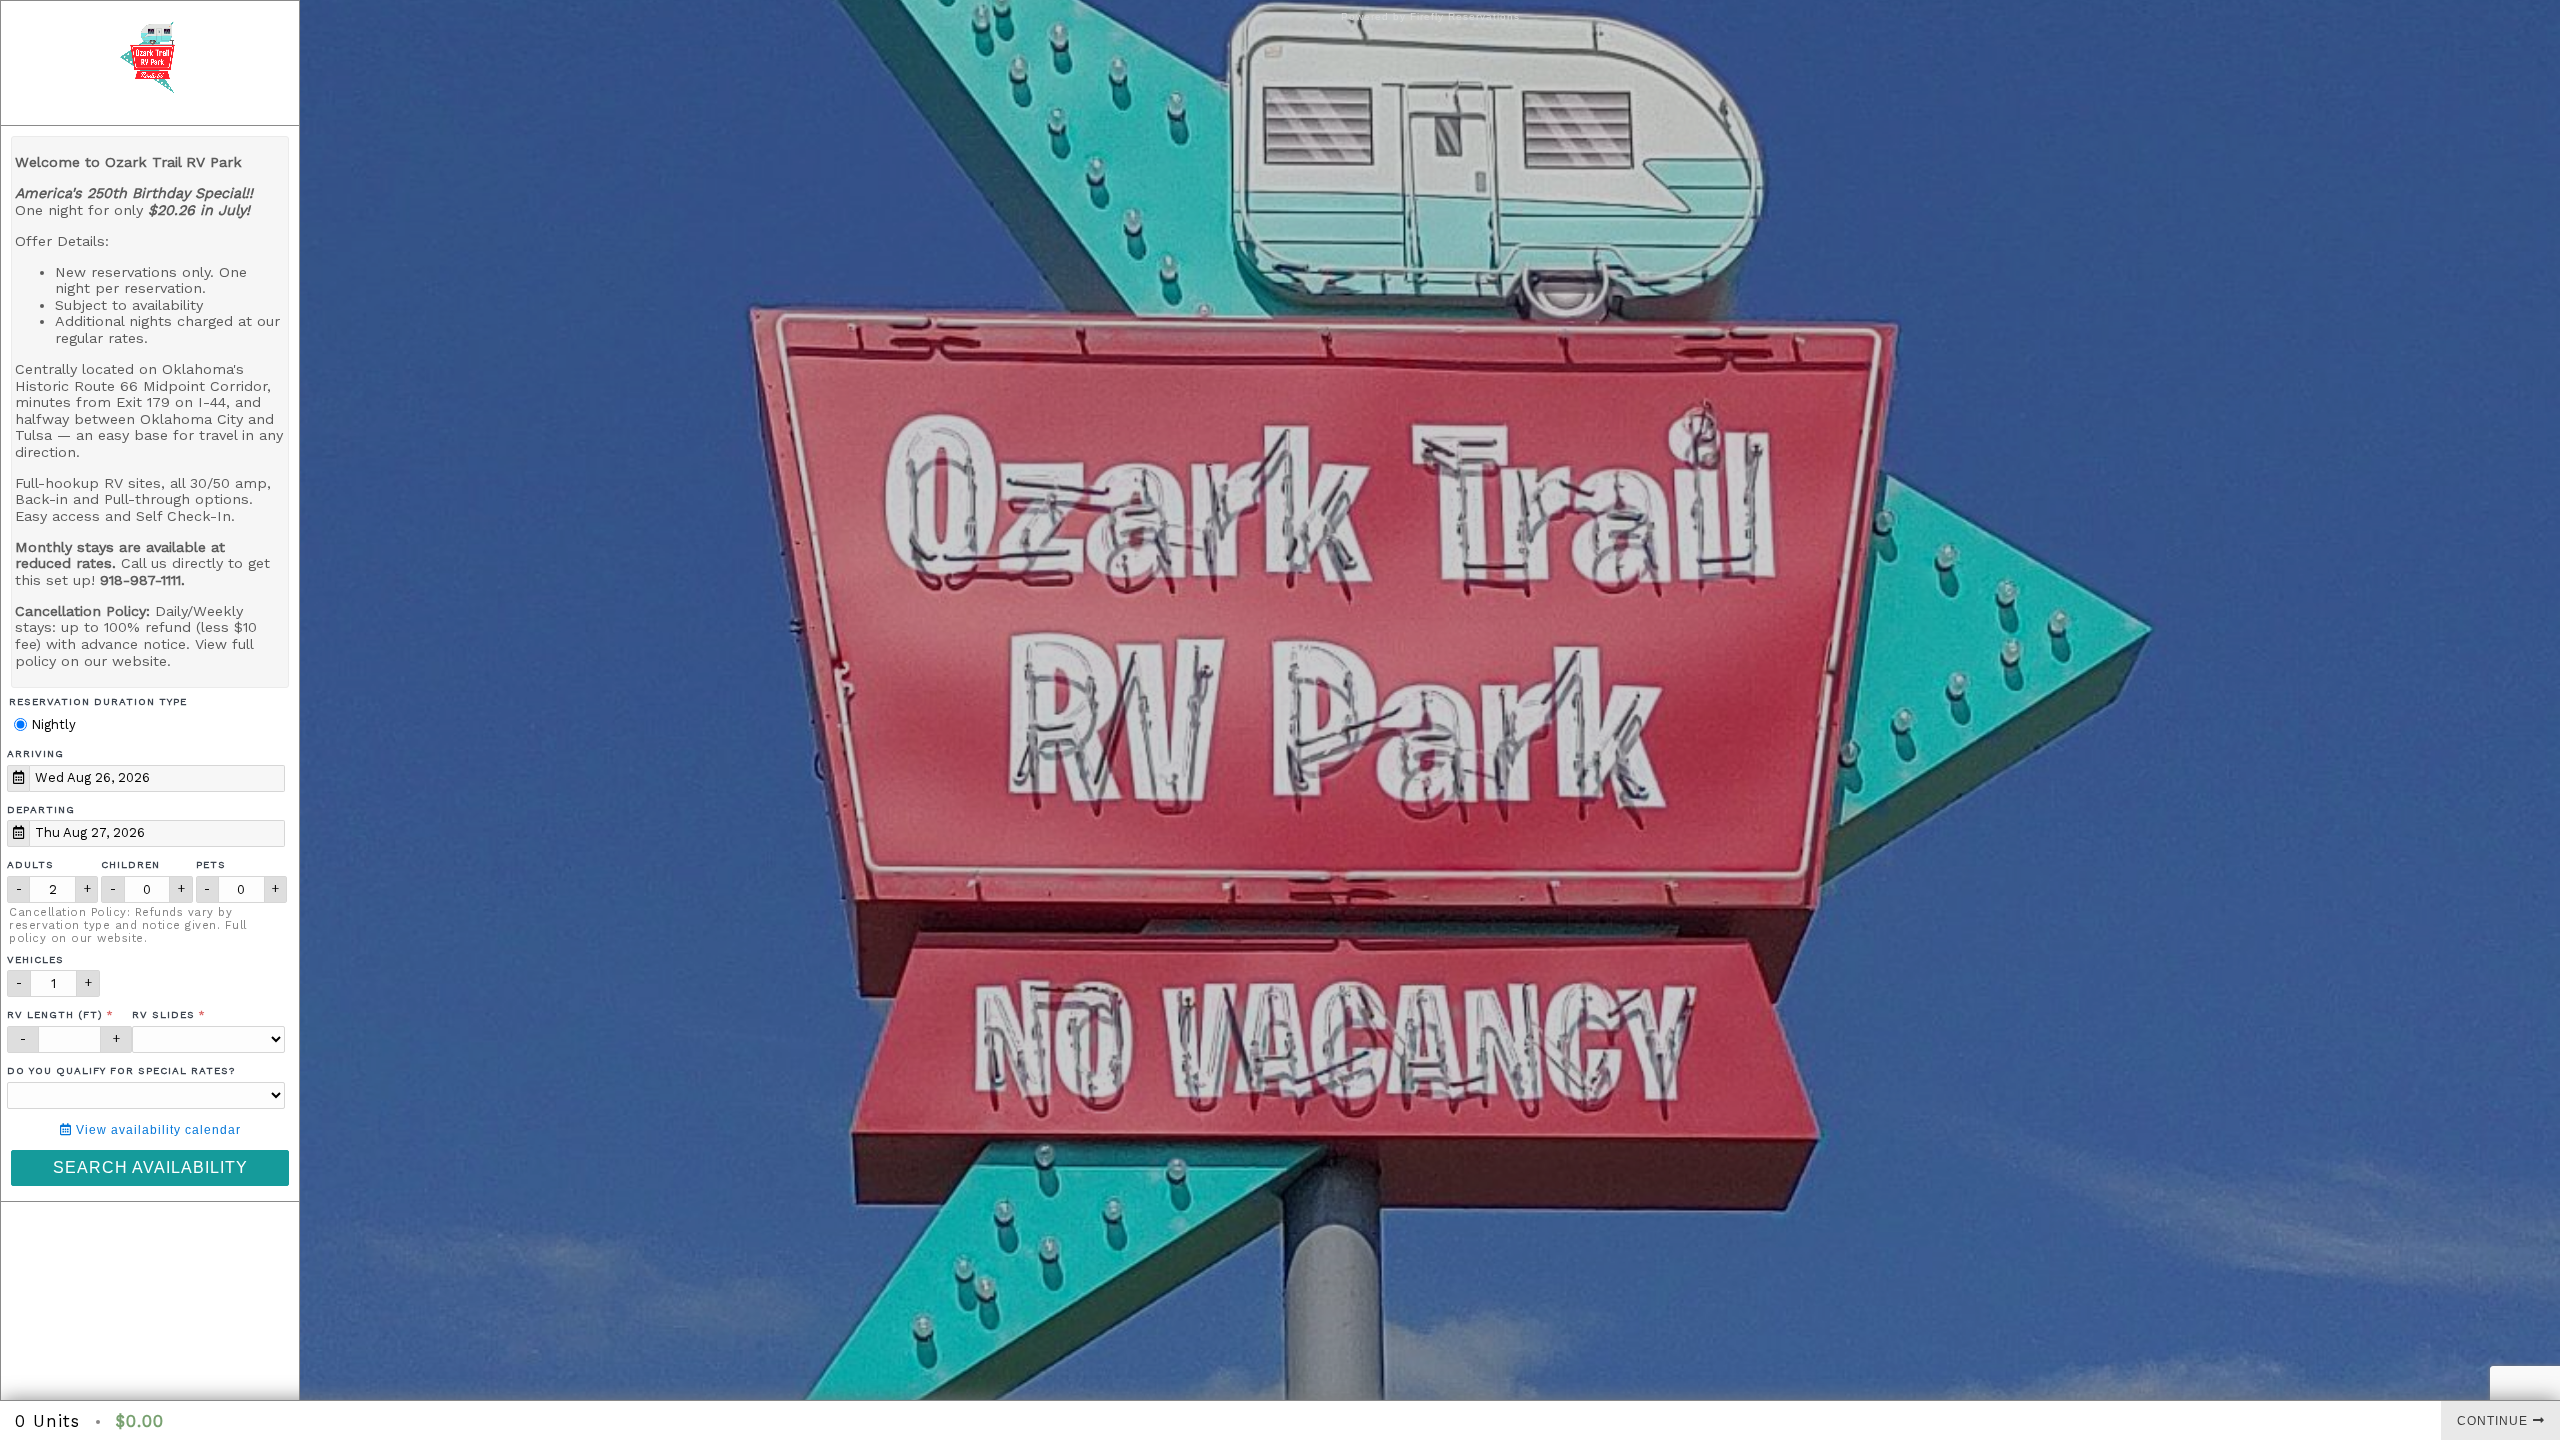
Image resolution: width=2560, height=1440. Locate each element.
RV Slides (163, 1014)
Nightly (51, 724)
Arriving (35, 753)
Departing (41, 809)
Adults (30, 864)
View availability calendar (156, 1130)
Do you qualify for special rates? (121, 1070)
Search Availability (150, 1167)
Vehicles (35, 959)
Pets (211, 864)
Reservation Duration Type (98, 701)
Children (130, 864)
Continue (2492, 1421)
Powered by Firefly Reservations (1430, 16)
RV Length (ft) (55, 1014)
